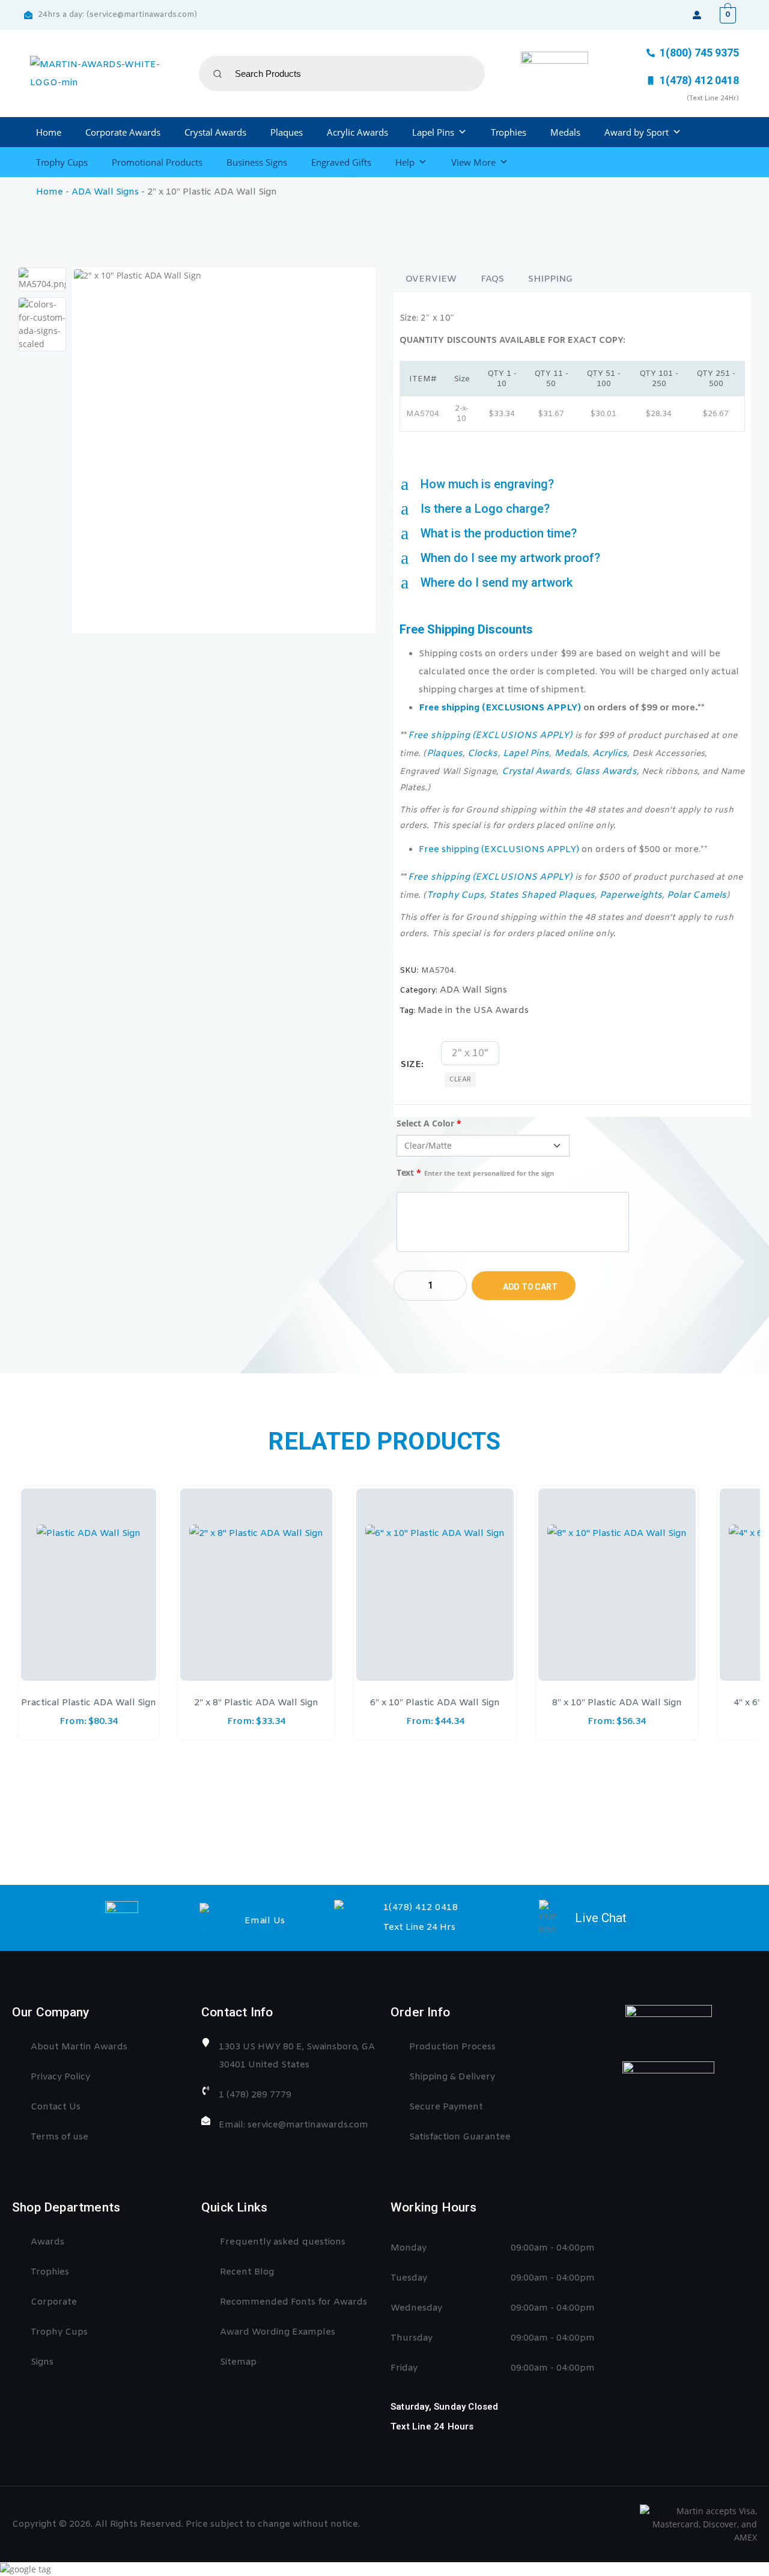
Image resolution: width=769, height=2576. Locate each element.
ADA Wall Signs (105, 192)
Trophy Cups (62, 162)
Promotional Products (157, 162)
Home (49, 132)
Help (405, 162)
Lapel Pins (433, 132)
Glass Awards (606, 772)
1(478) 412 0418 (421, 1908)
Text (475, 1172)
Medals (565, 132)
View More (473, 162)
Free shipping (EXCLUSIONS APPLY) (500, 708)
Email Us (265, 1921)
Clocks (482, 754)
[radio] (470, 1053)
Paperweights (631, 895)
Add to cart (530, 1287)
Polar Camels (697, 895)
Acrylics (610, 754)
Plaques (287, 132)
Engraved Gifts (341, 162)
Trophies (509, 132)
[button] (572, 484)
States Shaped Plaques (542, 895)
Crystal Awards (215, 132)
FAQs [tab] (492, 279)
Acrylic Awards (357, 132)
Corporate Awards (123, 132)
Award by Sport (637, 132)
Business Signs (257, 162)
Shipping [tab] (550, 279)
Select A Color (429, 1123)
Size (411, 1065)
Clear (460, 1080)
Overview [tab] (431, 279)
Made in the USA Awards (473, 1011)
